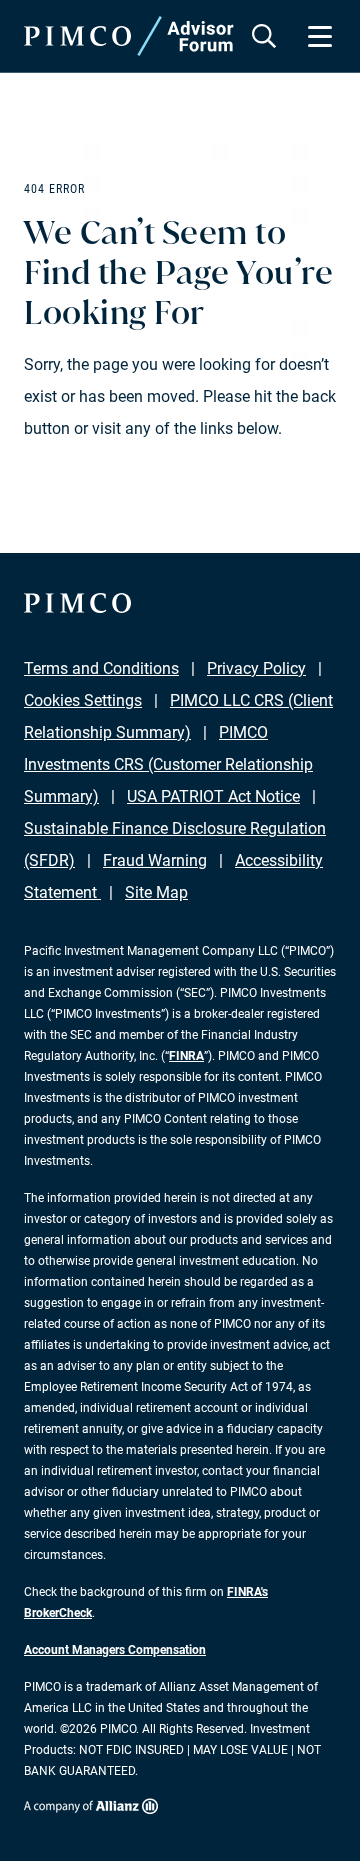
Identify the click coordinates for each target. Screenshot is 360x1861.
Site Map (156, 892)
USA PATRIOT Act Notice (213, 796)
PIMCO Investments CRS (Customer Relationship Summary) (168, 764)
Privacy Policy (256, 668)
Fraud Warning (155, 860)
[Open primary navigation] (320, 36)
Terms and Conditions (101, 668)
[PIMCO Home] (129, 36)
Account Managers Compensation (115, 1650)
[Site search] (264, 36)
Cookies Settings (83, 700)
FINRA (186, 1056)
